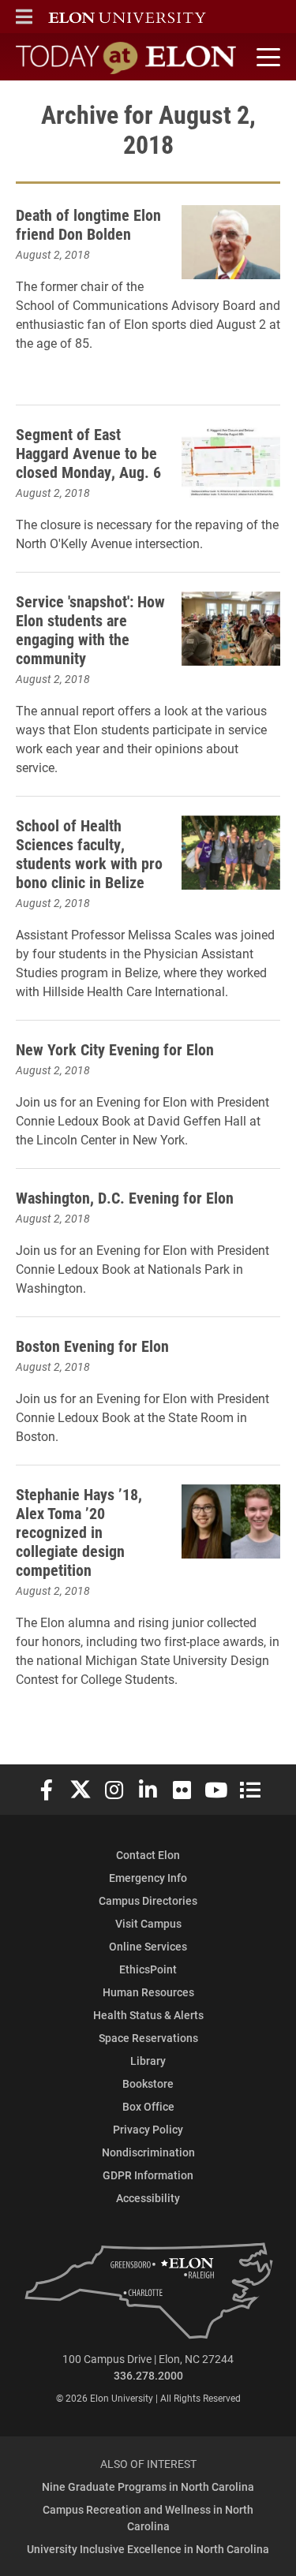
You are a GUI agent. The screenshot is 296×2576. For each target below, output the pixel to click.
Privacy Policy (148, 2129)
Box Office (148, 2106)
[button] (24, 17)
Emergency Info (148, 1878)
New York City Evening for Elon (115, 1049)
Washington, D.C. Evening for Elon (125, 1197)
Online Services (148, 1946)
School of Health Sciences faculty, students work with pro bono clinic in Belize (89, 853)
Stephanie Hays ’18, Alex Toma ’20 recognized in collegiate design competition (79, 1532)
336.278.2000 (148, 2375)
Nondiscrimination (148, 2152)
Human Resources (148, 1992)
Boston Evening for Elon (92, 1346)
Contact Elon (148, 1855)
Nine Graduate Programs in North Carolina (148, 2486)
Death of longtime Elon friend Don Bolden (88, 224)
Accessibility (148, 2198)
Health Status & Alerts (148, 2015)
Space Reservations (148, 2038)
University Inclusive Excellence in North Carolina (148, 2549)
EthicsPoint (148, 1969)
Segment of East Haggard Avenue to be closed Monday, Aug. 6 (88, 453)
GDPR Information (148, 2175)
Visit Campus (148, 1923)
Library (148, 2061)
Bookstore (148, 2083)
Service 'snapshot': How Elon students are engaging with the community (90, 629)
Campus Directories (148, 1900)
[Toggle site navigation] (266, 58)
